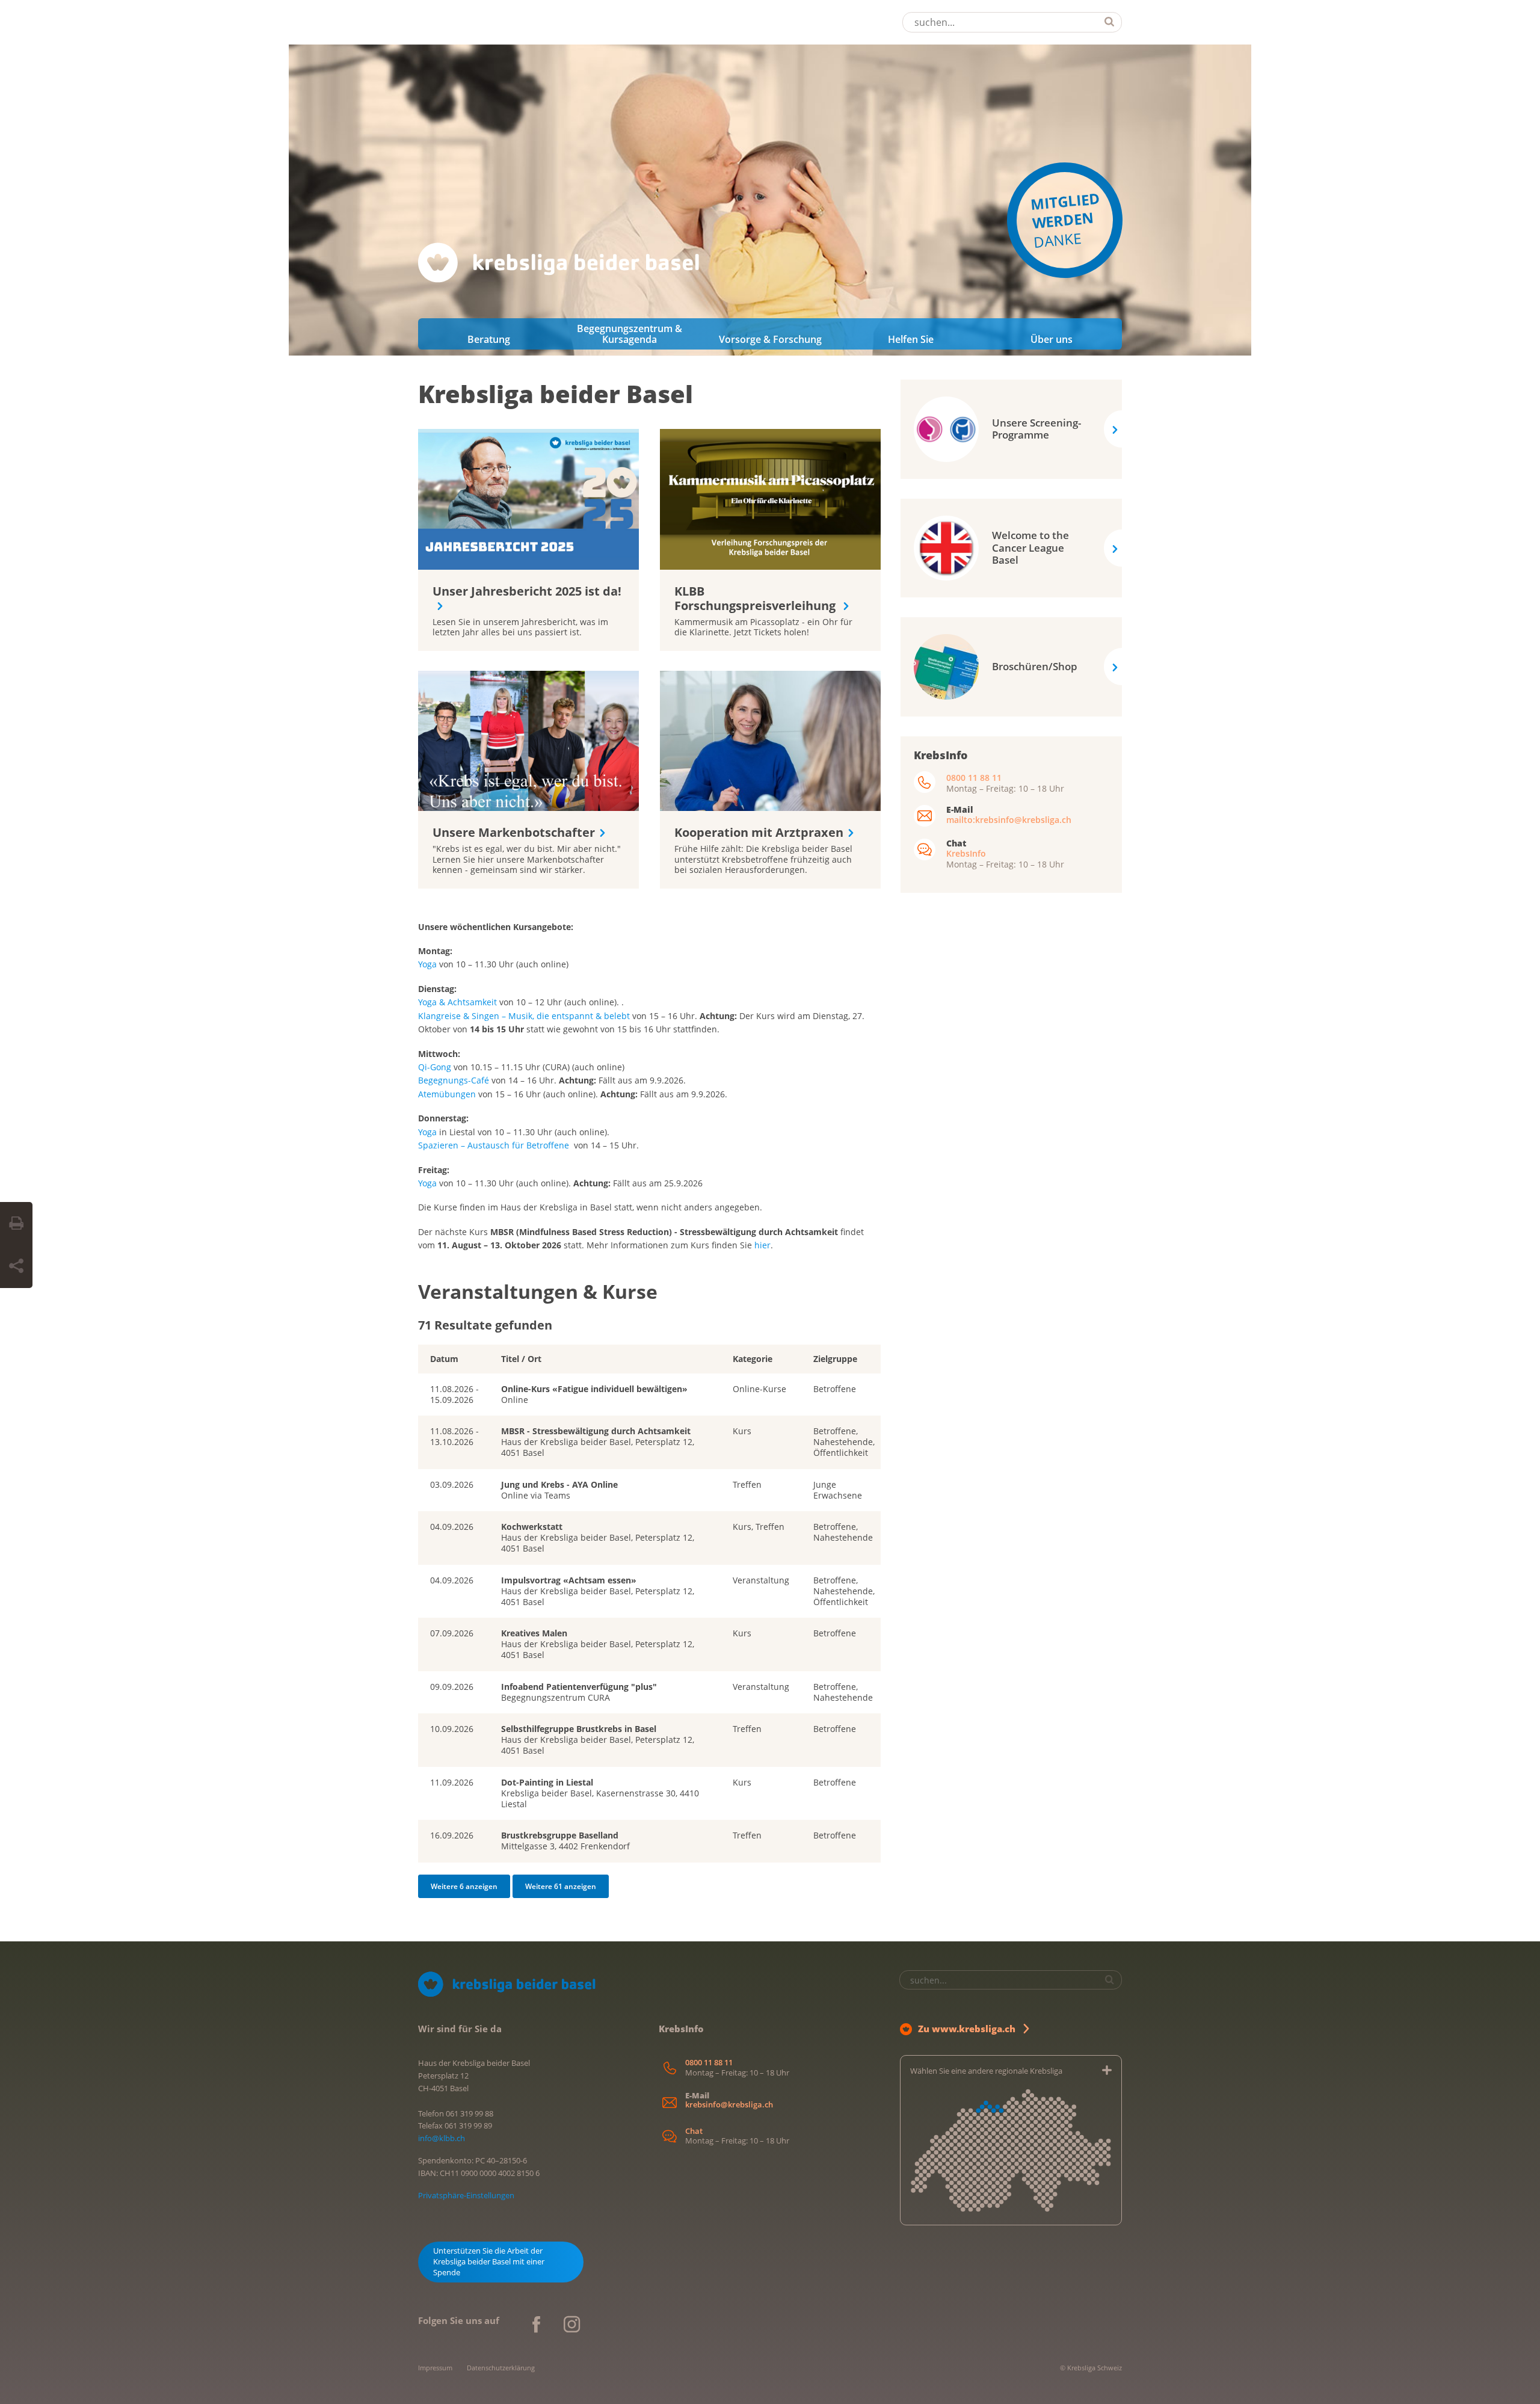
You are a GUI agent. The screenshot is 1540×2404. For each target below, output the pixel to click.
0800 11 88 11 (974, 778)
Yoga (427, 964)
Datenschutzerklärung (501, 2368)
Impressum (435, 2368)
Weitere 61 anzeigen (561, 1886)
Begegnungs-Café (454, 1080)
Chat (694, 2131)
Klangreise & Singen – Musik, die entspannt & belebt (524, 1016)
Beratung (489, 339)
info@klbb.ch (442, 2138)
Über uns (1052, 339)
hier (762, 1245)
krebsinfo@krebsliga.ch (729, 2105)
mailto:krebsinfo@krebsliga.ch (1009, 820)
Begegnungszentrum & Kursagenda (630, 334)
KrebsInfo (966, 853)
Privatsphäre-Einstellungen (466, 2195)
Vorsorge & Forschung (770, 339)
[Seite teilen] (16, 1266)
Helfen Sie (911, 339)
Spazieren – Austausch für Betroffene (494, 1145)
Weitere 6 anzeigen (464, 1886)
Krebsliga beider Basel (556, 394)
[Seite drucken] (16, 1224)
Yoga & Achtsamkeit (457, 1002)
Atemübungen (448, 1094)
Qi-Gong (435, 1067)
